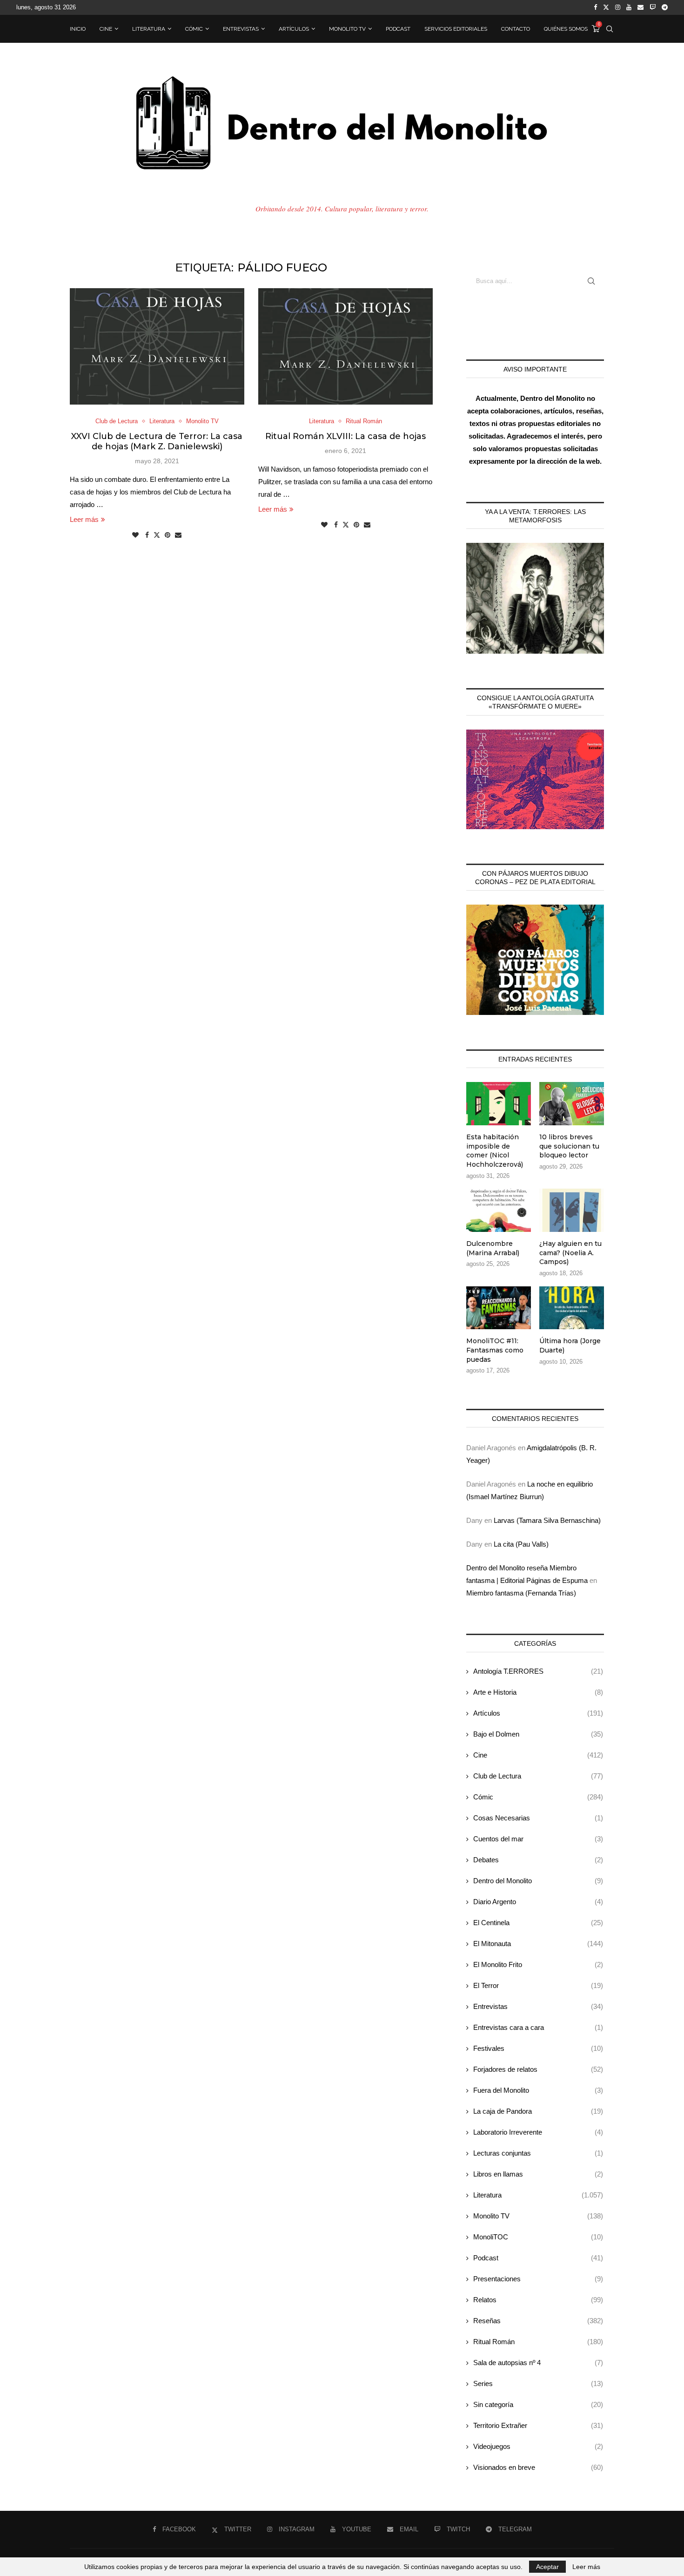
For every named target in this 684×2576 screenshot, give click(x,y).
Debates (538, 1860)
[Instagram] (618, 7)
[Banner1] (535, 598)
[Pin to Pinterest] (168, 535)
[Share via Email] (178, 535)
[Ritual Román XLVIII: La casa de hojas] (345, 346)
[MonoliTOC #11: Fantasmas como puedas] (499, 1308)
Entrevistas (241, 29)
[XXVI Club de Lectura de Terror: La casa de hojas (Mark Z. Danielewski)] (157, 346)
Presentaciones (538, 2279)
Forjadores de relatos (538, 2069)
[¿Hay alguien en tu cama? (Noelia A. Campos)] (572, 1210)
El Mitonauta (538, 1944)
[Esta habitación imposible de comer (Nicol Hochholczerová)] (499, 1104)
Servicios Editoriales (456, 29)
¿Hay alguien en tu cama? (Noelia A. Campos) (570, 1253)
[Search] (610, 29)
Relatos (538, 2300)
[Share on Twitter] (157, 535)
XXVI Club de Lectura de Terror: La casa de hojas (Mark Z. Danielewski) (157, 441)
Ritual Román (538, 2342)
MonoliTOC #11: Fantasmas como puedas (495, 1350)
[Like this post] (135, 535)
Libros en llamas (538, 2174)
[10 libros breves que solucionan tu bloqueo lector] (572, 1104)
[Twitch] (653, 7)
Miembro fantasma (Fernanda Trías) (521, 1593)
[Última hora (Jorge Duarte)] (572, 1308)
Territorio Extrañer (538, 2425)
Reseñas (538, 2321)
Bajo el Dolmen (538, 1734)
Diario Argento (538, 1902)
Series (538, 2383)
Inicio (78, 29)
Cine (106, 29)
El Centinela (538, 1923)
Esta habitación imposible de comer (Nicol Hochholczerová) (495, 1151)
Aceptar (547, 2567)
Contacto (516, 29)
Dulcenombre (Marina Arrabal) (493, 1248)
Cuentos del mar (538, 1839)
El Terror (538, 1985)
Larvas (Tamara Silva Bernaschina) (547, 1520)
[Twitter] (606, 7)
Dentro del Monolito (538, 1881)
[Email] (640, 7)
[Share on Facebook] (147, 535)
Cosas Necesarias (538, 1818)
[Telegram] (665, 7)
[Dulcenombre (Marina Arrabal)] (499, 1210)
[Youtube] (629, 7)
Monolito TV (347, 29)
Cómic (194, 29)
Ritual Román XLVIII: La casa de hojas (345, 436)
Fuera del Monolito (538, 2090)
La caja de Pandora (538, 2111)
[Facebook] (595, 7)
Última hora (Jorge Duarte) (570, 1345)
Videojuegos (538, 2446)
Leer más (84, 519)
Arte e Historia (538, 1692)
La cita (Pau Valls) (521, 1544)
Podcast (398, 29)
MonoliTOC (538, 2237)
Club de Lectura (538, 1776)
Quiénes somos (566, 29)
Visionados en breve (538, 2467)
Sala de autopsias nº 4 (538, 2363)
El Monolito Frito (538, 1964)
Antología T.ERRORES (538, 1671)
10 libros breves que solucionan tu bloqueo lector (569, 1146)
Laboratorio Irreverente (538, 2132)
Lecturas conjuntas (538, 2153)
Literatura (149, 29)
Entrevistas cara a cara (538, 2027)
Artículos (294, 29)
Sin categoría (538, 2404)
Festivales (538, 2048)
